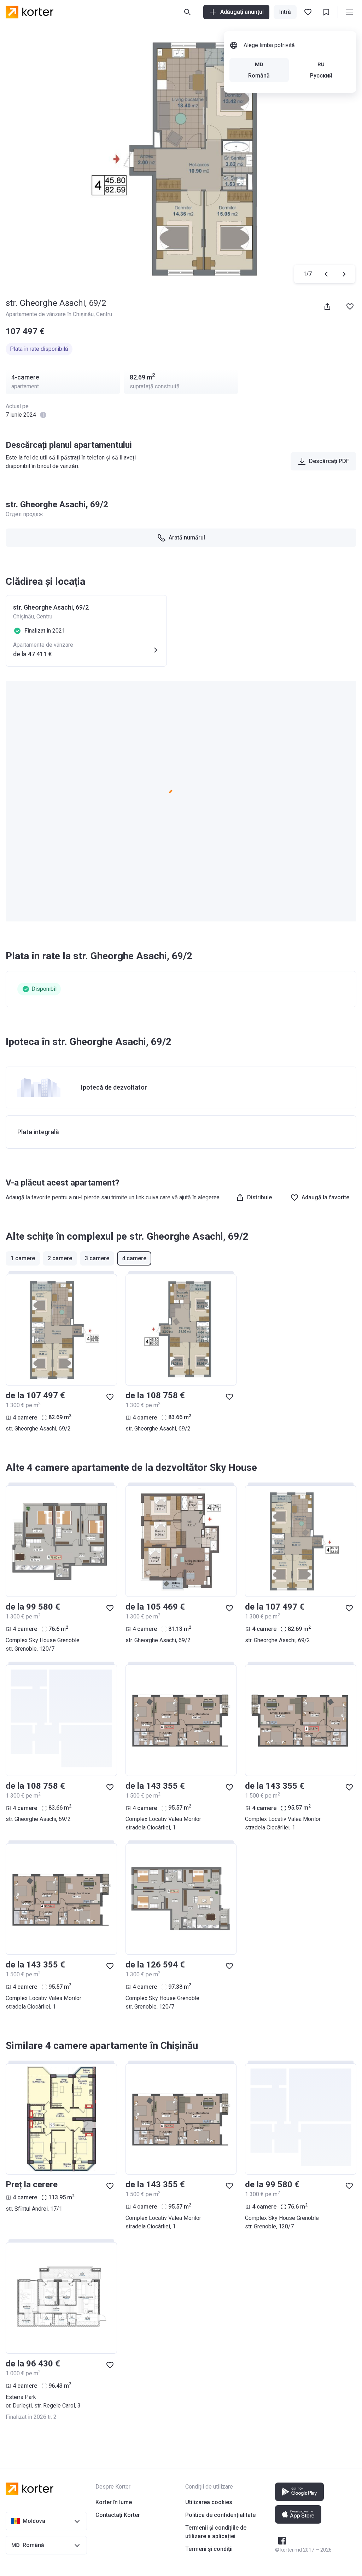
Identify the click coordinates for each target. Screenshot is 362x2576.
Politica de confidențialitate (220, 2515)
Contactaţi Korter (118, 2515)
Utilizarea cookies (209, 2502)
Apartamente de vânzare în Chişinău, (51, 314)
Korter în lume (114, 2502)
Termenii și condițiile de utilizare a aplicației (216, 2532)
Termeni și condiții (209, 2549)
